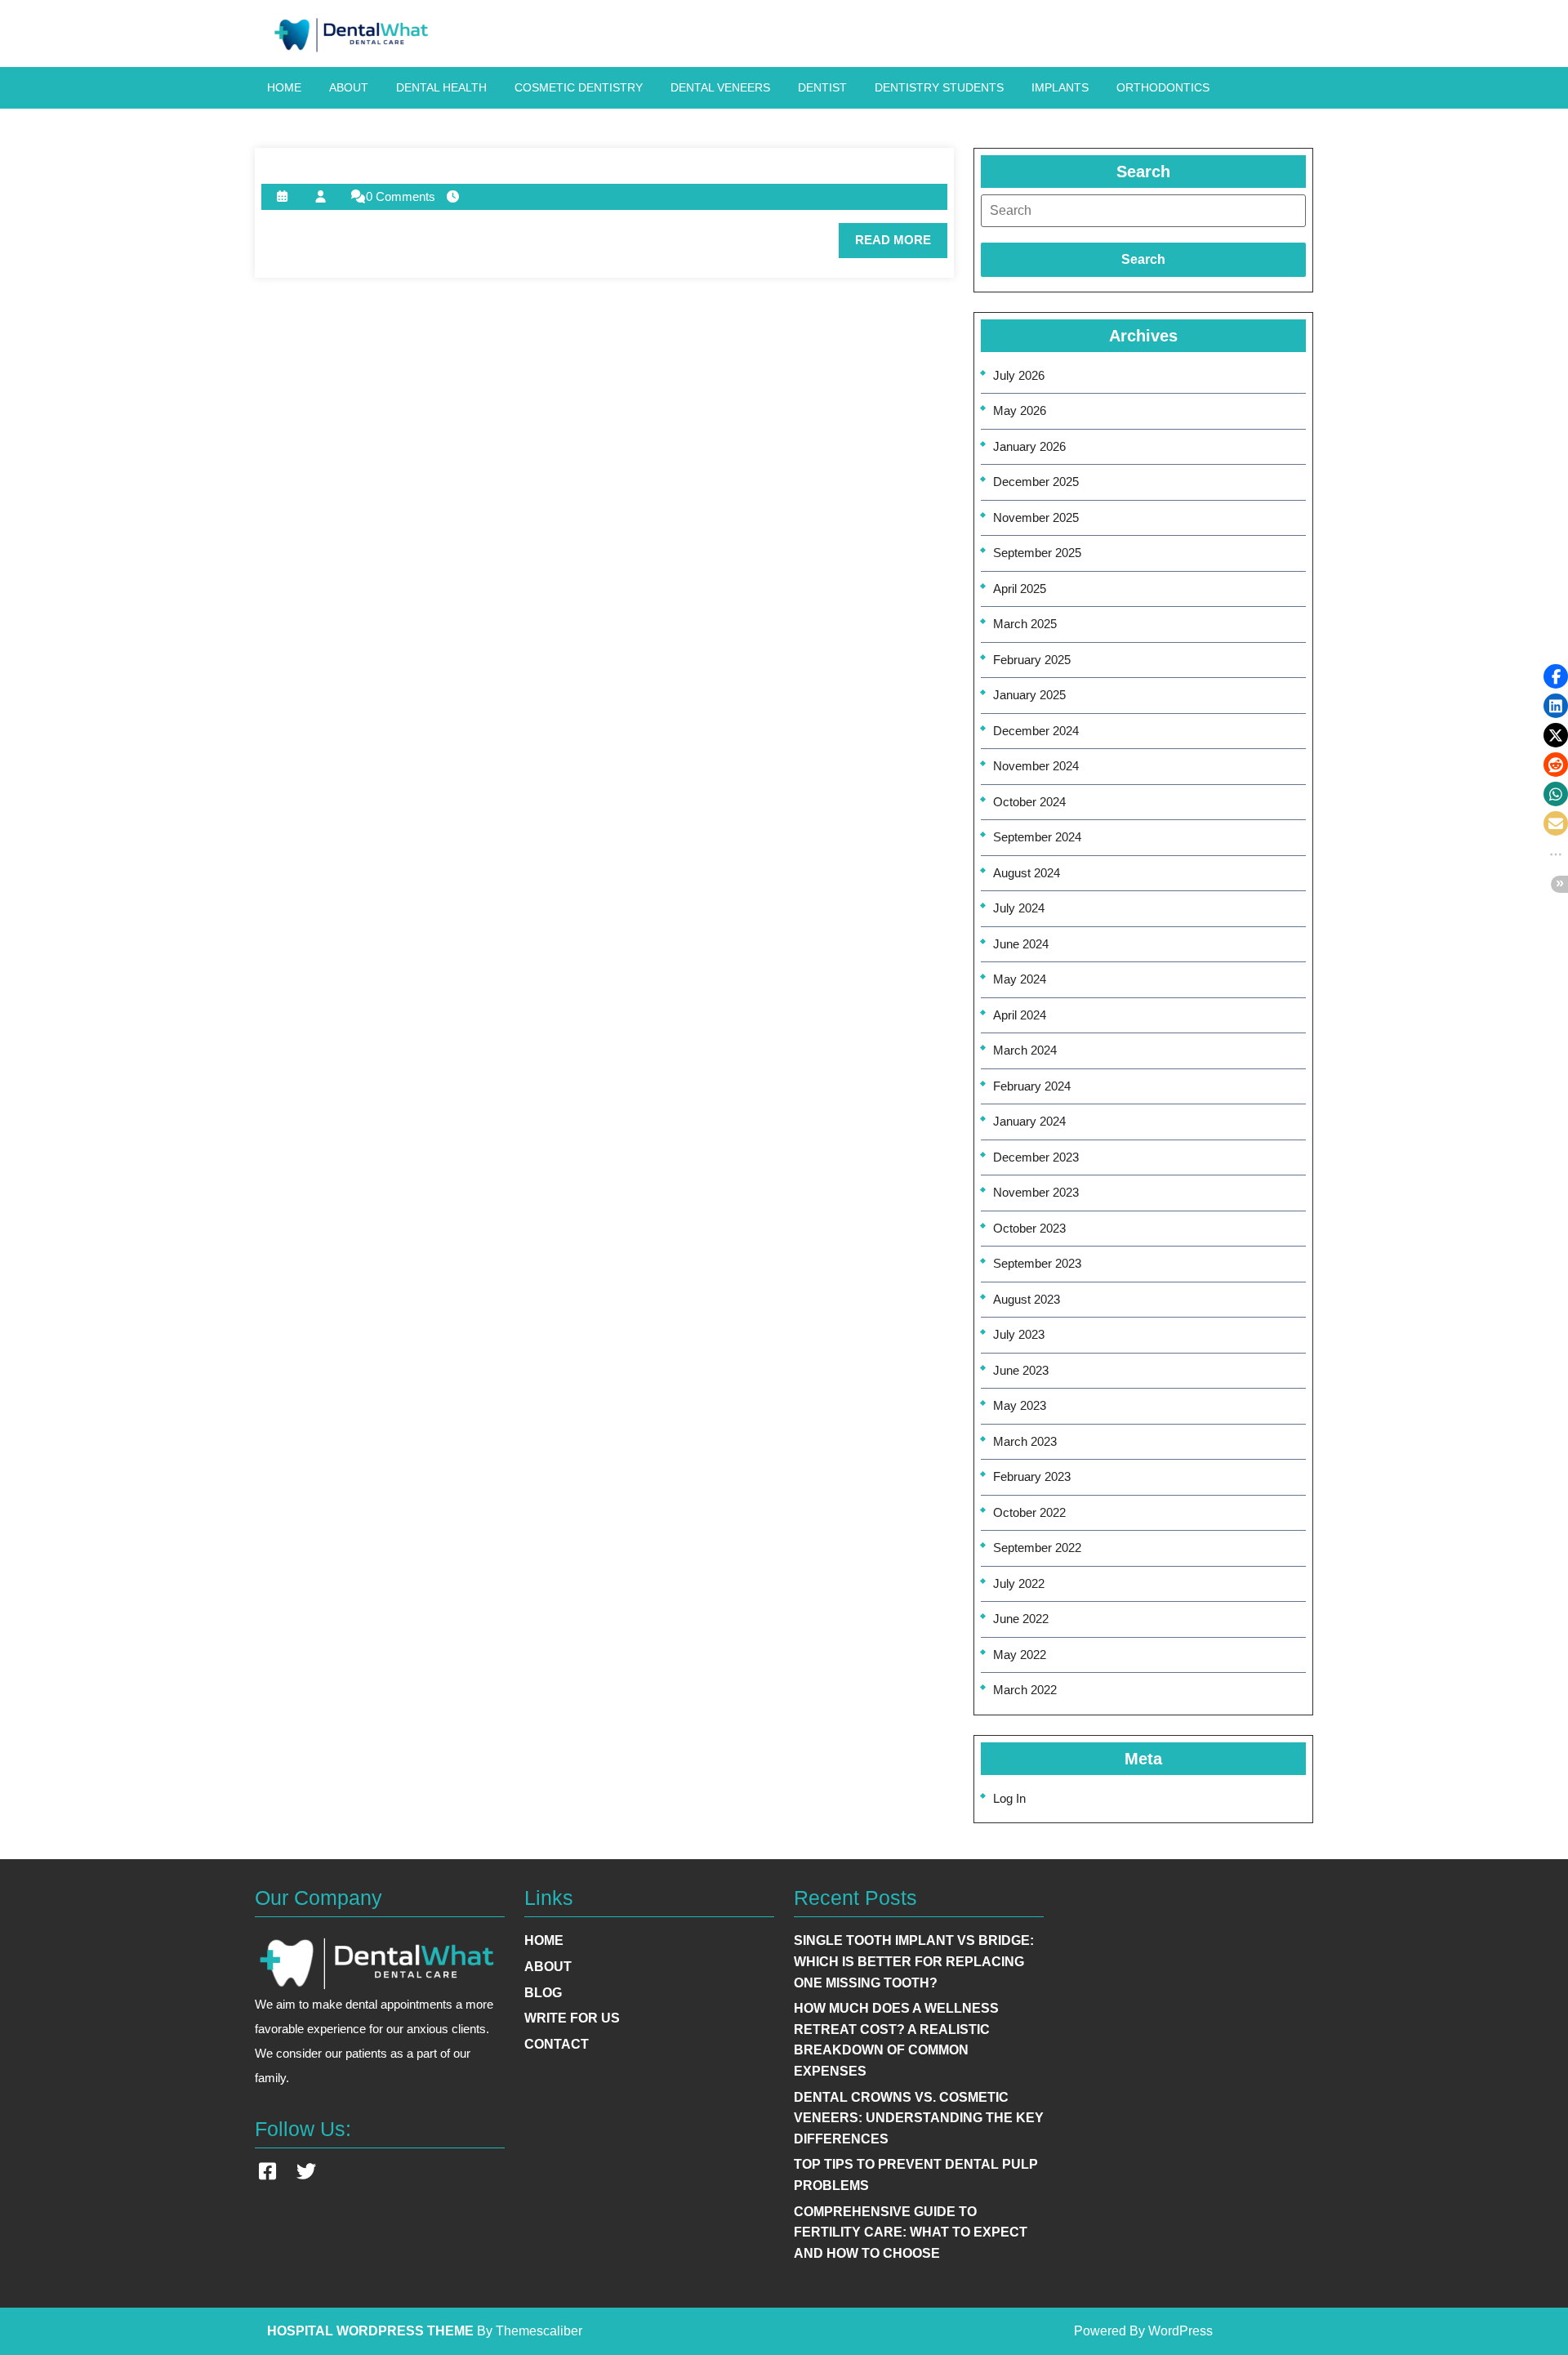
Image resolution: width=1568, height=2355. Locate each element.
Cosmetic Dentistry (579, 87)
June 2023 (1021, 1370)
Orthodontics (1163, 87)
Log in (1009, 1798)
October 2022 (1029, 1512)
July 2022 (1019, 1583)
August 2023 (1027, 1299)
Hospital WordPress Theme (370, 2331)
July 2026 (1019, 375)
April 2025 (1020, 589)
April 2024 (1020, 1015)
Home (284, 87)
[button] (1556, 676)
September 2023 (1037, 1263)
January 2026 (1029, 446)
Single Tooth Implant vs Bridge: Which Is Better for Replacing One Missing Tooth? (914, 1961)
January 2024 (1029, 1121)
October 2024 (1029, 802)
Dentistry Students (939, 87)
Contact (557, 2044)
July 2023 (1019, 1334)
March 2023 (1025, 1441)
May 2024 (1020, 979)
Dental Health (441, 87)
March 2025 (1025, 624)
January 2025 (1029, 695)
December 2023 (1036, 1157)
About (349, 87)
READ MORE (901, 245)
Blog (543, 1993)
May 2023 (1020, 1405)
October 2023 (1029, 1228)
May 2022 (1020, 1655)
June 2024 (1021, 944)
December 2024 (1036, 731)
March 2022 (1025, 1690)
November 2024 (1036, 766)
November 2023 (1036, 1192)
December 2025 (1036, 482)
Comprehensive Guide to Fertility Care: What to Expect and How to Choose (911, 2232)
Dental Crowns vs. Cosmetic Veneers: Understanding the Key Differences (919, 2118)
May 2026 (1020, 410)
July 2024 (1019, 908)
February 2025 (1032, 660)
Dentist (822, 87)
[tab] (1143, 211)
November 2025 (1036, 517)
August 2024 (1027, 873)
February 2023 (1032, 1476)
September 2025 (1037, 553)
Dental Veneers (720, 87)
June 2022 (1021, 1619)
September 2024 (1037, 837)
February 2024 (1032, 1086)
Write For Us (572, 2018)
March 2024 (1025, 1050)
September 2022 (1037, 1548)
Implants (1060, 87)
